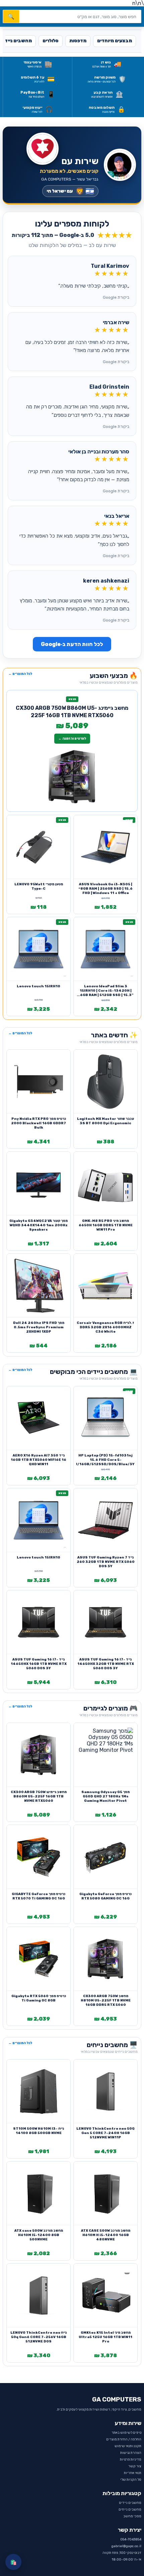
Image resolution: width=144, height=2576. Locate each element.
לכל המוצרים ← (20, 674)
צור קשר (135, 2466)
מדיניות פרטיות (131, 2460)
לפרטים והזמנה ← (72, 739)
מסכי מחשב (132, 2516)
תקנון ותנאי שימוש (128, 2446)
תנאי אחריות (133, 2473)
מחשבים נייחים (130, 2510)
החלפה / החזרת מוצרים (124, 2439)
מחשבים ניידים (130, 2503)
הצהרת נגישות (131, 2453)
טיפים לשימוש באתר (126, 2433)
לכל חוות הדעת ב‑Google (72, 644)
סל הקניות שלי (131, 2480)
